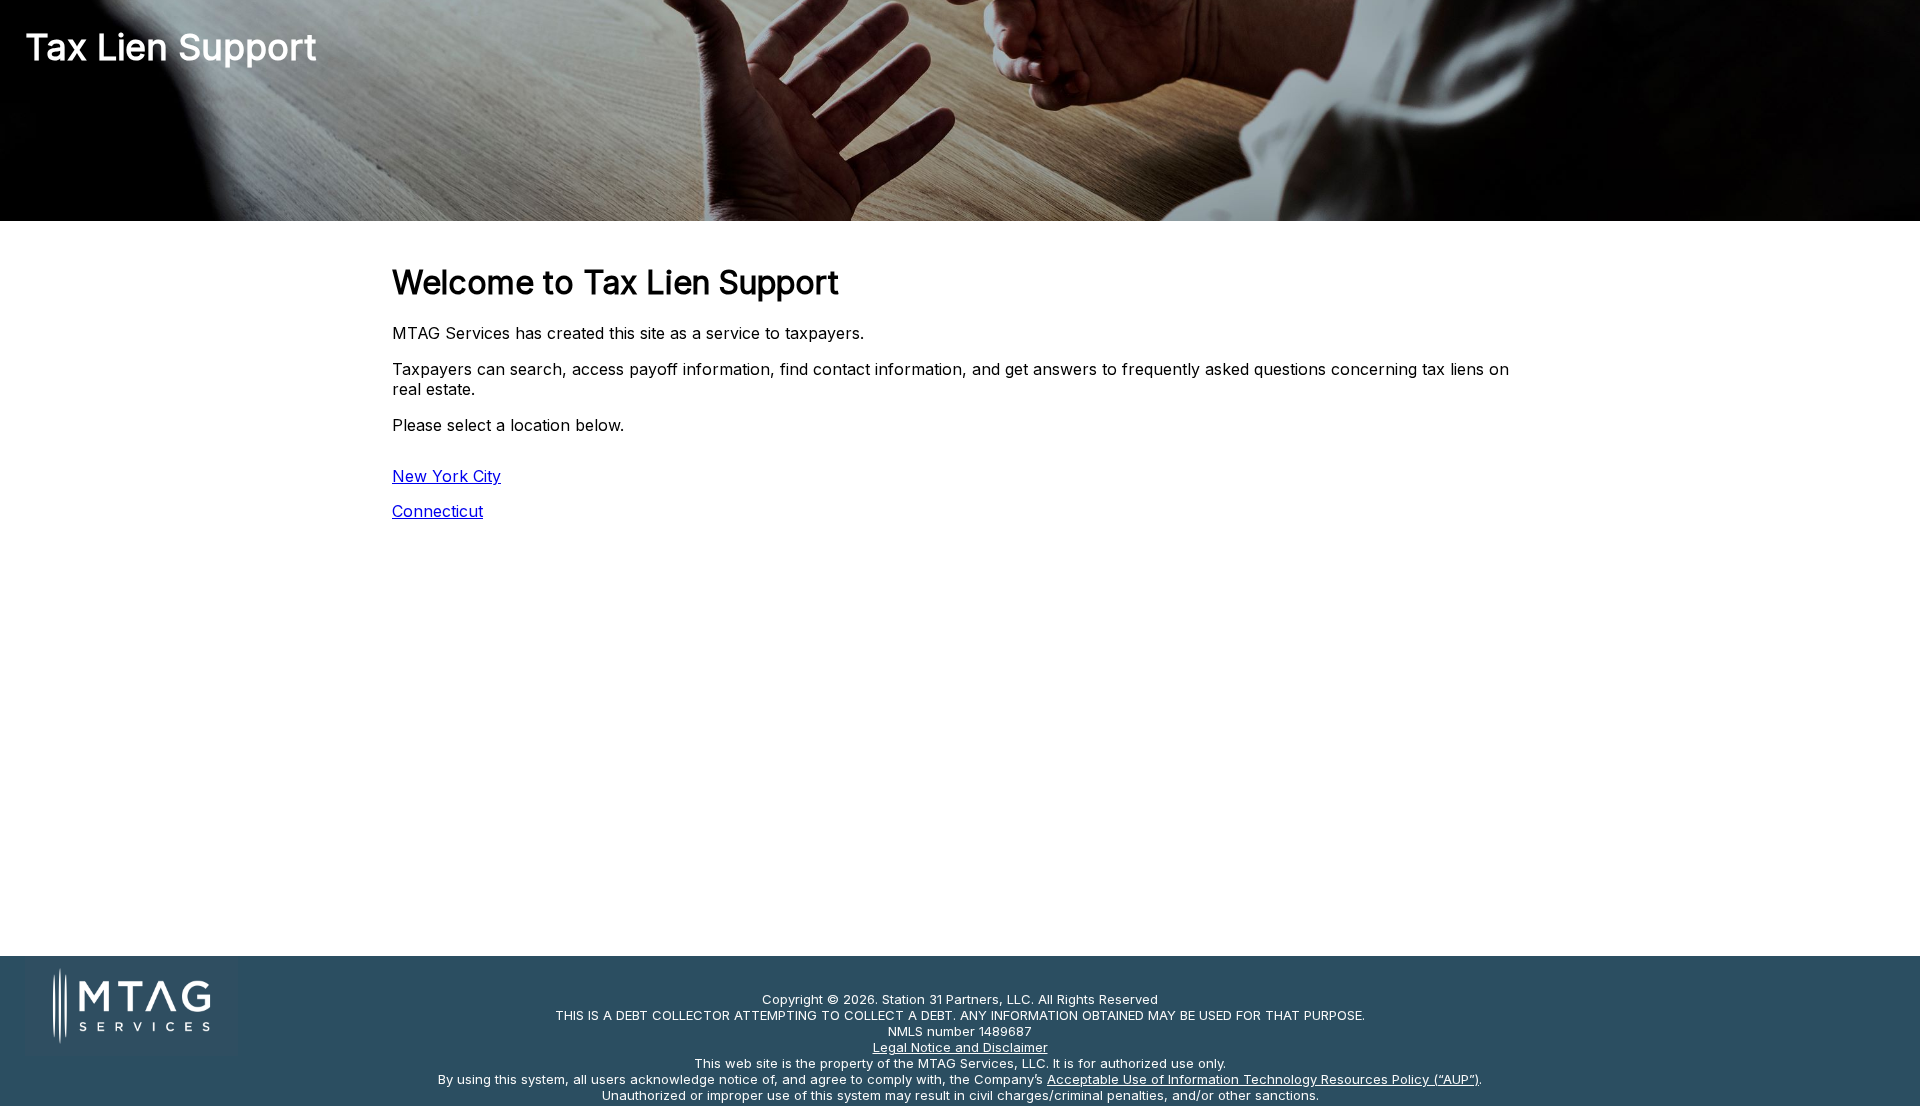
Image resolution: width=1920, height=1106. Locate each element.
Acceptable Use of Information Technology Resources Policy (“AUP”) (1263, 1079)
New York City (446, 476)
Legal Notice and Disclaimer (960, 1047)
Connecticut (437, 511)
